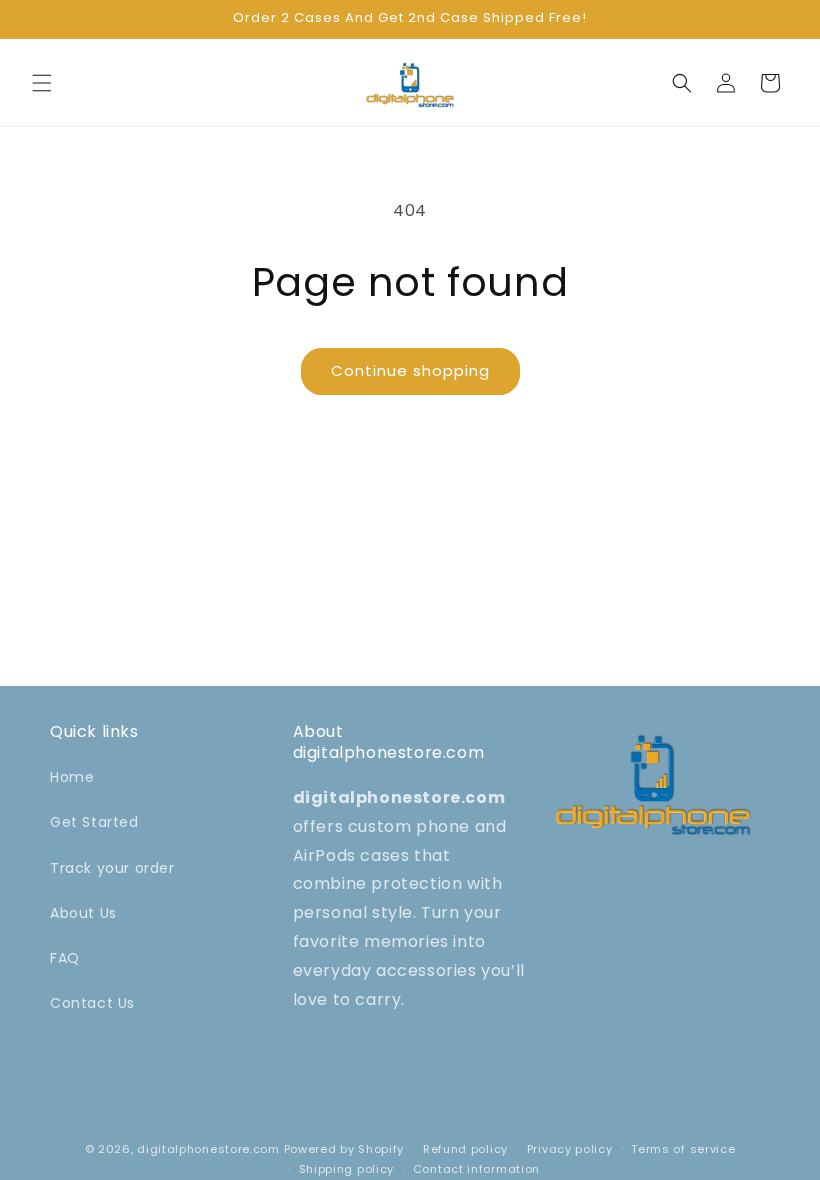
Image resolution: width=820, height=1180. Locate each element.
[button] (42, 83)
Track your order (112, 868)
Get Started (94, 822)
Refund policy (465, 1149)
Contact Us (92, 1003)
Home (72, 777)
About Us (83, 913)
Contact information (476, 1169)
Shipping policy (347, 1169)
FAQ (65, 958)
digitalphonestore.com (208, 1149)
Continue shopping (410, 370)
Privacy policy (570, 1149)
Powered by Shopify (344, 1149)
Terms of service (683, 1149)
